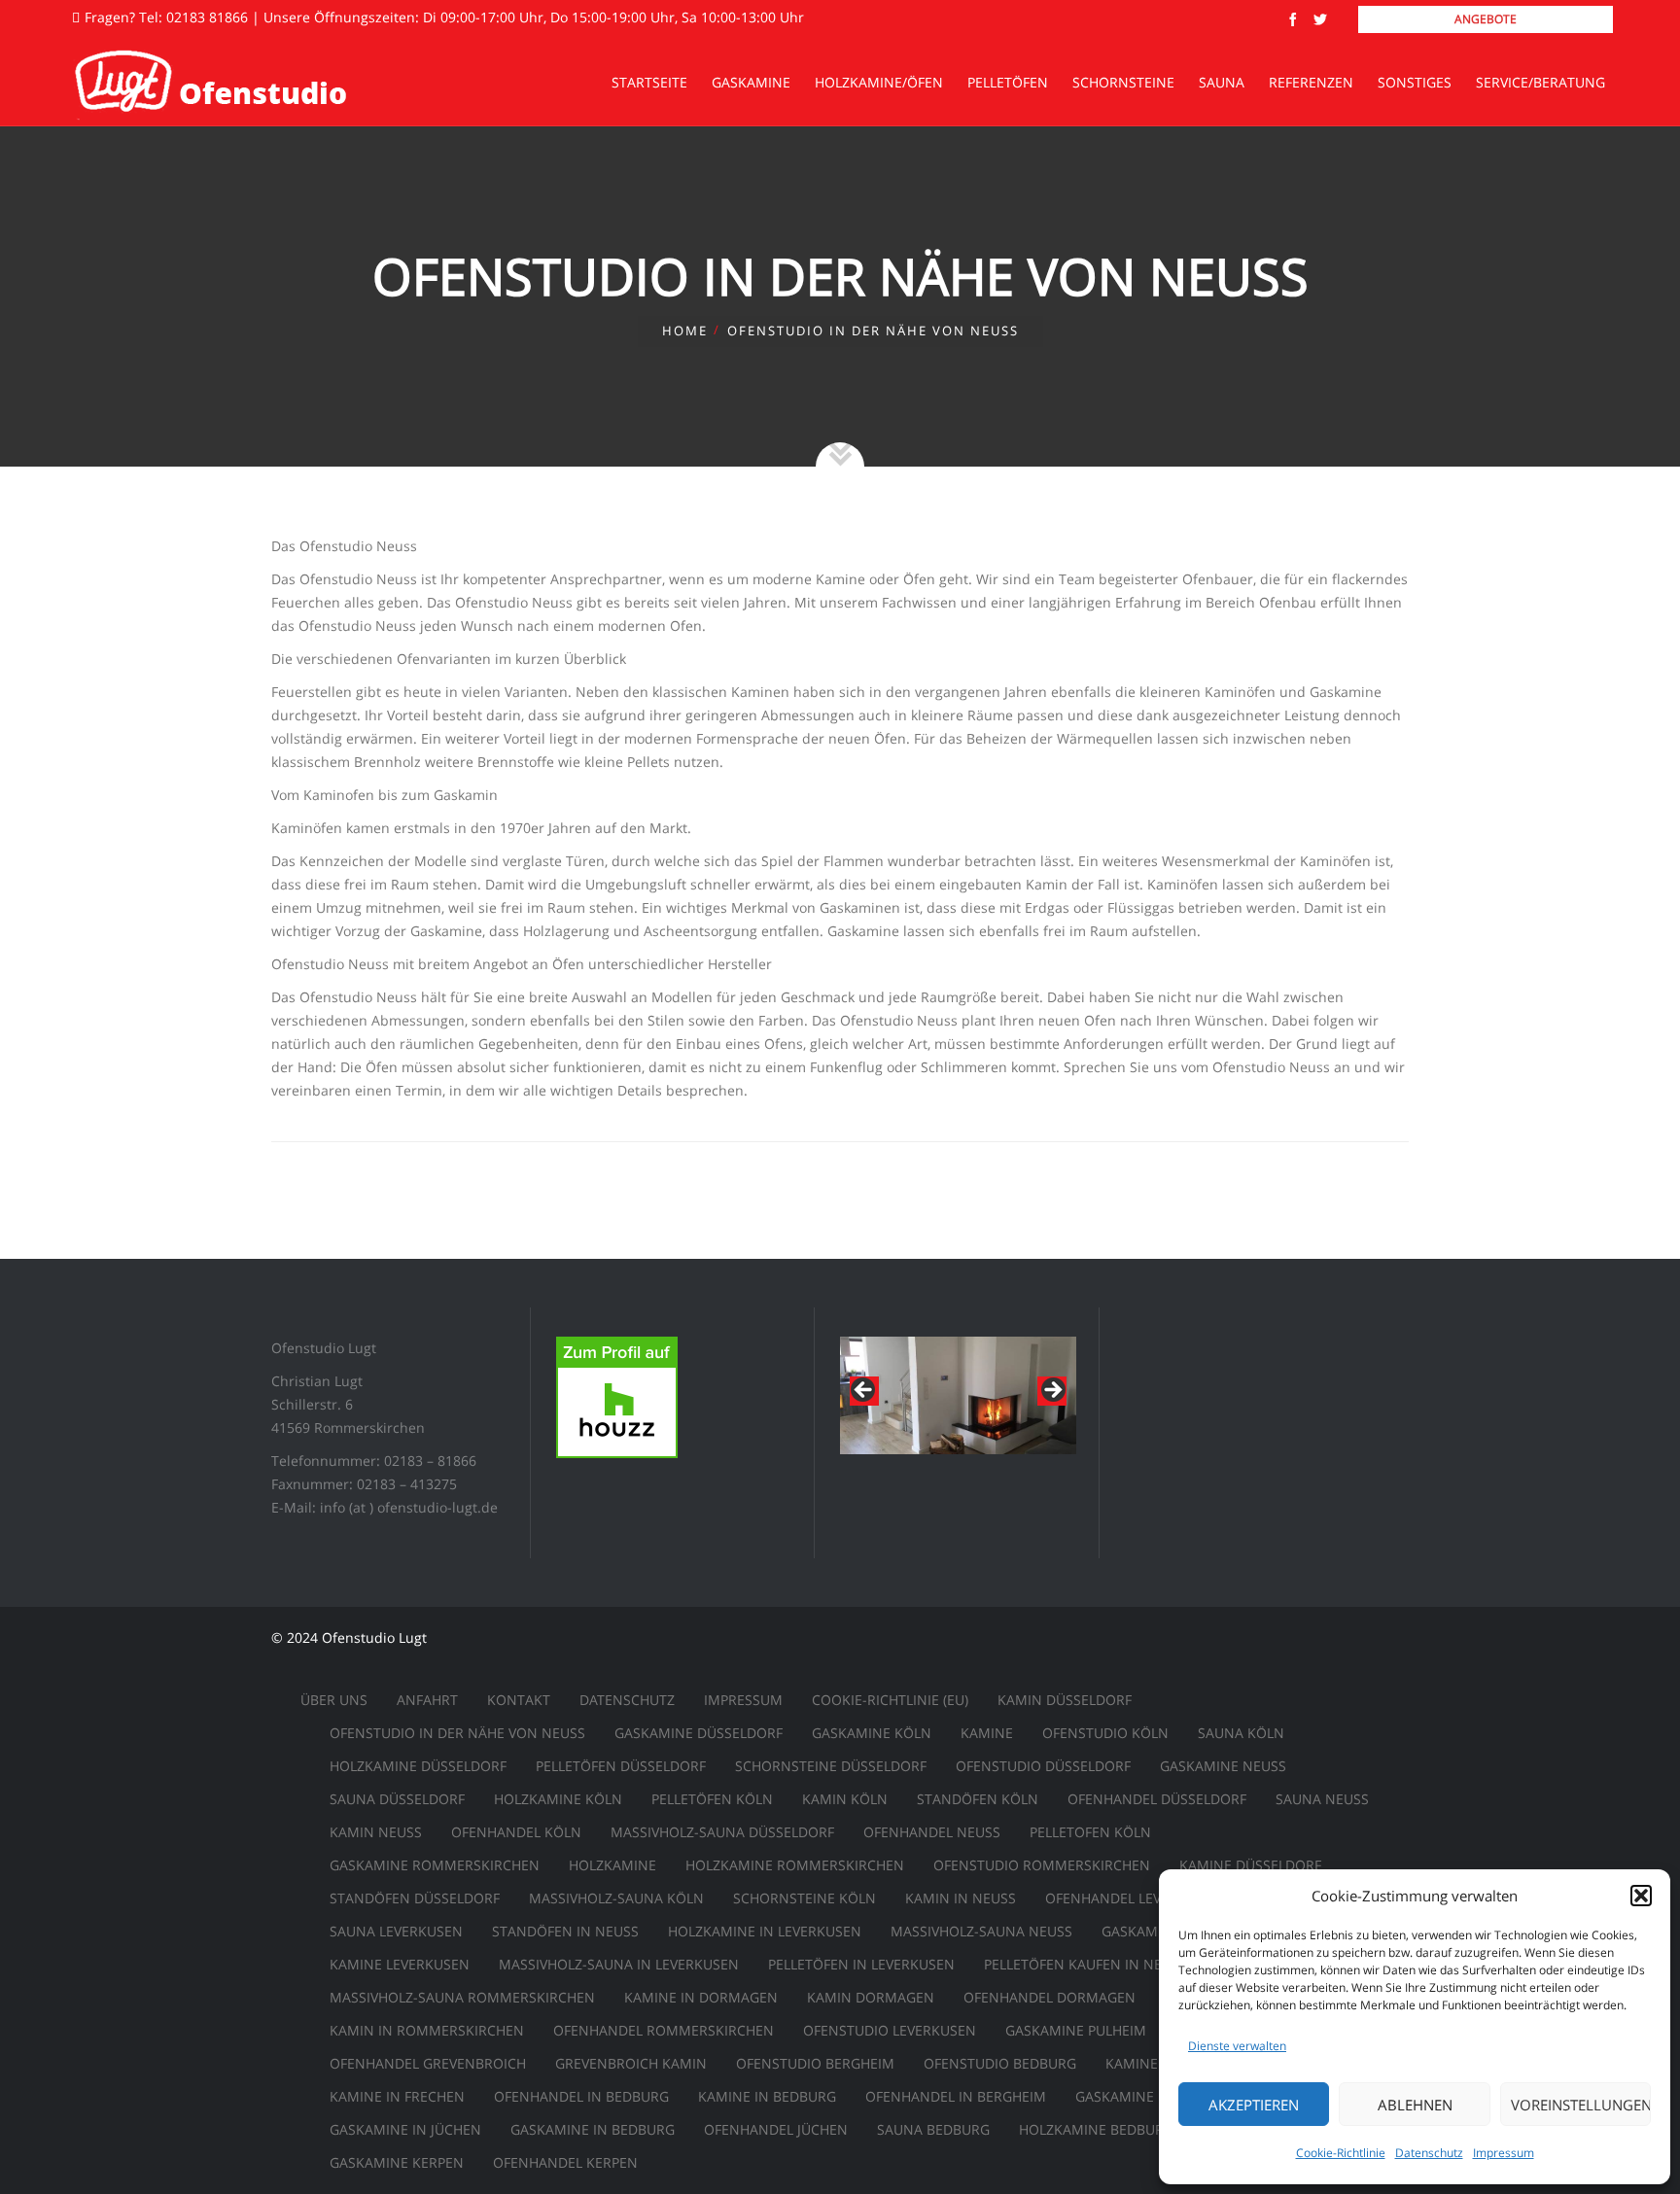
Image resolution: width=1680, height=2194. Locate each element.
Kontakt (519, 1700)
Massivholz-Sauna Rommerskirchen (462, 1997)
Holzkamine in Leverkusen (765, 1931)
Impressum (1504, 2153)
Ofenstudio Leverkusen (890, 2030)
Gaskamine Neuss (1223, 1766)
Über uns (334, 1700)
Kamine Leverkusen (400, 1964)
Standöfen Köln (978, 1799)
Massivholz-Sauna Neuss (981, 1931)
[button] (1641, 1896)
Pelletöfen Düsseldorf (621, 1766)
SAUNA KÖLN (1241, 1733)
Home (685, 331)
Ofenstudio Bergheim (815, 2063)
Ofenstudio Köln (1105, 1733)
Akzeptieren (1254, 2105)
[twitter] (1320, 19)
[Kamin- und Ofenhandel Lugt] (210, 83)
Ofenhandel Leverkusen (1134, 1898)
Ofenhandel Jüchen (776, 2129)
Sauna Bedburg (933, 2129)
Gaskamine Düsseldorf (699, 1733)
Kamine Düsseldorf (1250, 1865)
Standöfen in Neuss (565, 1931)
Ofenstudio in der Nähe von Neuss (457, 1733)
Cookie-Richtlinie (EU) (890, 1700)
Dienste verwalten (1237, 2046)
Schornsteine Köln (805, 1898)
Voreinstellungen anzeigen (1581, 2105)
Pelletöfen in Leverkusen (861, 1964)
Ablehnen (1415, 2105)
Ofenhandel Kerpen (565, 2162)
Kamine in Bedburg (767, 2096)
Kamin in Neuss (961, 1898)
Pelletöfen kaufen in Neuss (1085, 1964)
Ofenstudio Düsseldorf (1043, 1766)
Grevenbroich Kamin (631, 2063)
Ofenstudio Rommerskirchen (1042, 1865)
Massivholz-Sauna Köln (616, 1898)
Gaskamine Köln (872, 1733)
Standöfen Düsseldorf (415, 1898)
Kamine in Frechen (397, 2096)
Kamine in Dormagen (701, 1997)
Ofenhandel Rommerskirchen (664, 2030)
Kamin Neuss (376, 1832)
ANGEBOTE (1486, 19)
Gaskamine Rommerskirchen (435, 1865)
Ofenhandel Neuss (932, 1832)
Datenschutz (1429, 2153)
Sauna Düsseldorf (397, 1799)
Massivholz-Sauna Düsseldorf (722, 1832)
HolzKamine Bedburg (1096, 2129)
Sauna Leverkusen (396, 1931)
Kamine (987, 1733)
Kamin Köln (845, 1799)
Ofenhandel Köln (516, 1832)
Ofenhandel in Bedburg (581, 2096)
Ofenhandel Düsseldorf (1157, 1799)
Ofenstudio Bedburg (1000, 2063)
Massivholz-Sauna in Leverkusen (619, 1964)
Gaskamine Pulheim (1076, 2030)
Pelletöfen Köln (712, 1799)
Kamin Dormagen (871, 1997)
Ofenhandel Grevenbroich (428, 2063)
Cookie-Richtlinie (1341, 2153)
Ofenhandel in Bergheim (956, 2096)
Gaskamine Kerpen (397, 2162)
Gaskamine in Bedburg (593, 2129)
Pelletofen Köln (1090, 1832)
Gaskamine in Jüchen (405, 2129)
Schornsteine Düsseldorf (831, 1766)
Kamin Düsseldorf (1065, 1700)
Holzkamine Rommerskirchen (795, 1865)
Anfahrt (427, 1700)
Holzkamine (612, 1865)
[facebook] (1293, 19)
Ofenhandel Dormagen (1050, 1997)
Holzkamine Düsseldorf (418, 1766)
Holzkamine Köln (558, 1799)
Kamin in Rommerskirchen (427, 2030)
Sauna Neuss (1322, 1799)
